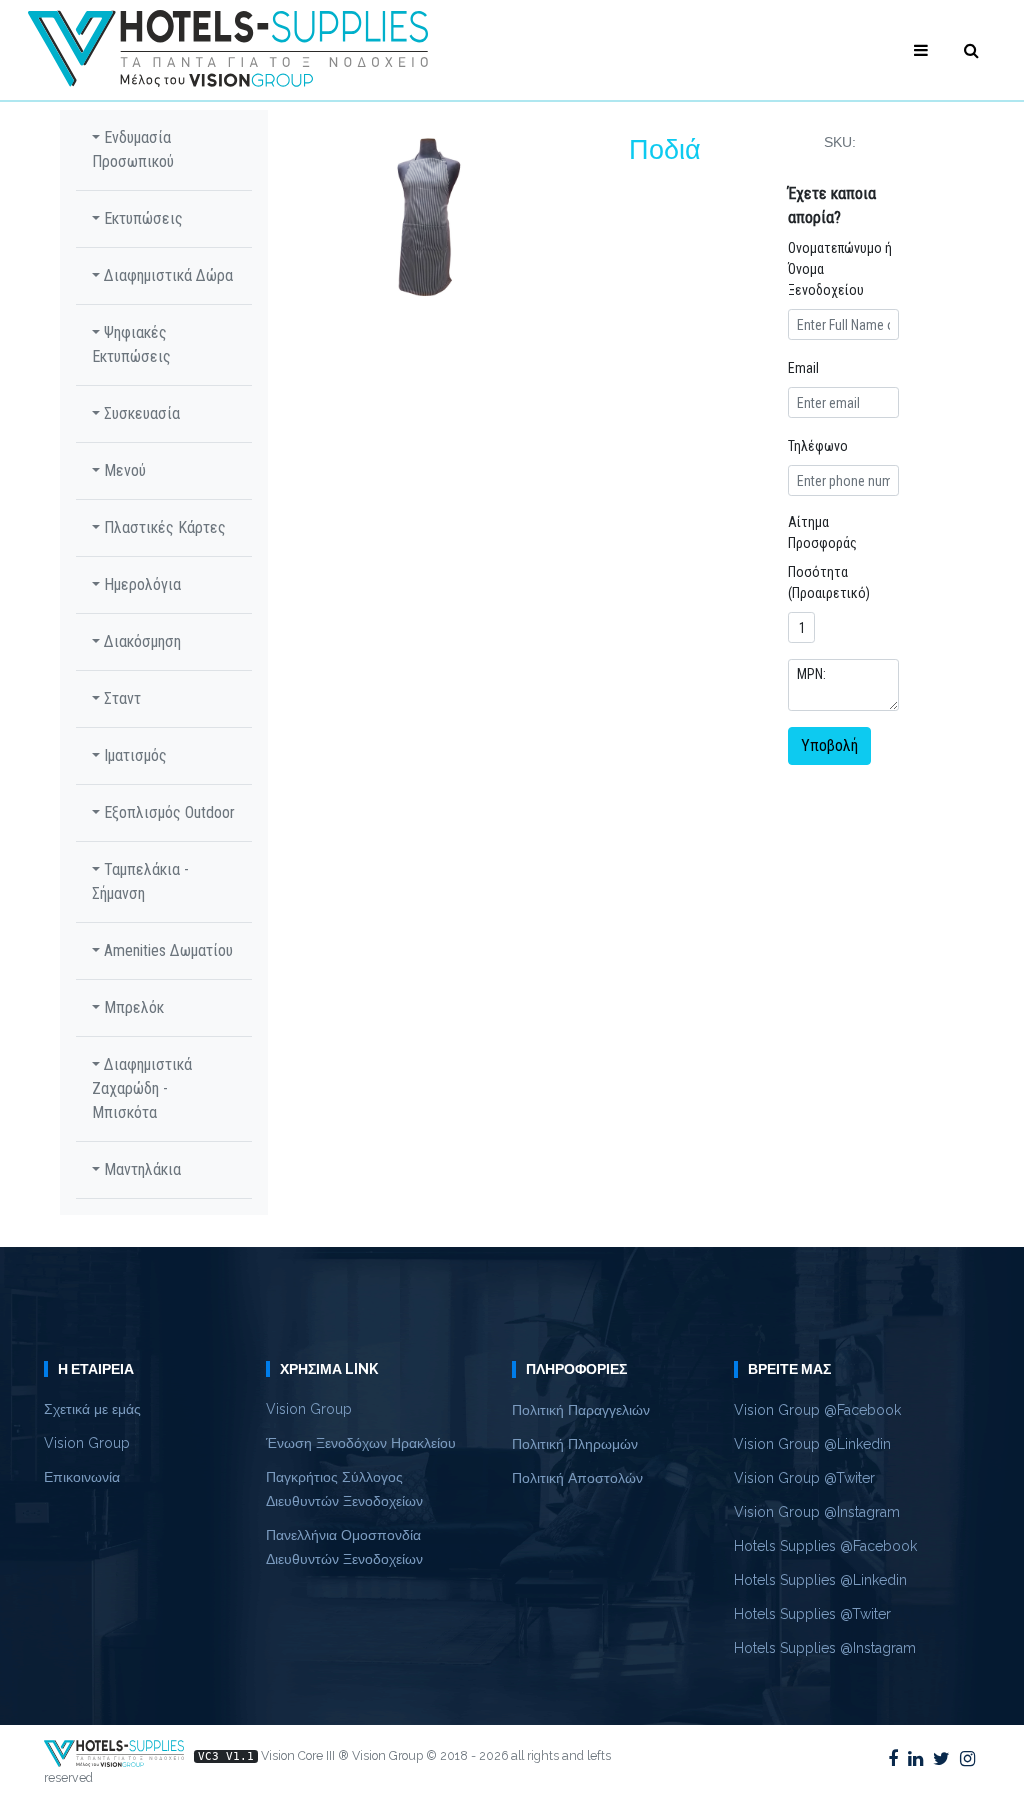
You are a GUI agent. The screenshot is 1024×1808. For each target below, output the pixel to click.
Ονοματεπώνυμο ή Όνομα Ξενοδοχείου (840, 269)
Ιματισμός (133, 755)
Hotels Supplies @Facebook (825, 1546)
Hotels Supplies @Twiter (812, 1614)
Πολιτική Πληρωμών (575, 1444)
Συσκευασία (140, 413)
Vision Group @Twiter (804, 1478)
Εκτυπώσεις (141, 218)
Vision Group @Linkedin (812, 1444)
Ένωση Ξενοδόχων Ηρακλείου (361, 1443)
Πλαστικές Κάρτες (163, 527)
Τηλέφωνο (818, 446)
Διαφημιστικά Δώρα (166, 275)
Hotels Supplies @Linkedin (820, 1580)
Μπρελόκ (132, 1007)
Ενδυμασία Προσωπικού (133, 149)
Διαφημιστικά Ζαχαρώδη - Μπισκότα (142, 1088)
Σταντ (120, 698)
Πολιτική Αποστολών (577, 1478)
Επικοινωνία (82, 1477)
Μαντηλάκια (140, 1169)
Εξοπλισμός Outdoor (167, 812)
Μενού (123, 470)
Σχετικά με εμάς (92, 1409)
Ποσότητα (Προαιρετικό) (829, 582)
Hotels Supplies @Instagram (825, 1648)
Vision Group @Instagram (817, 1512)
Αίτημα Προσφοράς (822, 532)
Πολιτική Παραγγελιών (581, 1410)
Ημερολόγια (140, 584)
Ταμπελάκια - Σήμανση (140, 881)
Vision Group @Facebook (817, 1410)
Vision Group (87, 1443)
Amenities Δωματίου (166, 950)
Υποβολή (829, 745)
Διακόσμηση (140, 641)
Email (803, 368)
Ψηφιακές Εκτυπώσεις (131, 344)
